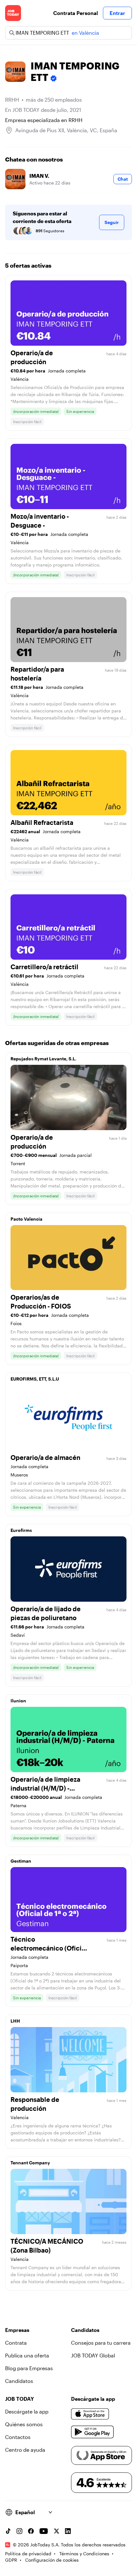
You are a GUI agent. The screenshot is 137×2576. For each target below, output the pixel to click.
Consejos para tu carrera (101, 2343)
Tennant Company (30, 2163)
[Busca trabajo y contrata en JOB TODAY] (13, 13)
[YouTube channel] (44, 2531)
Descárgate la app (27, 2411)
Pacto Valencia (26, 1219)
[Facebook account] (31, 2531)
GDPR (11, 2560)
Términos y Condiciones (84, 2554)
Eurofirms (21, 1530)
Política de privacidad (28, 2554)
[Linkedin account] (68, 2531)
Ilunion (18, 1701)
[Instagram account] (19, 2531)
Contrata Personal (76, 13)
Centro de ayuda (25, 2450)
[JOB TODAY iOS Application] (90, 2414)
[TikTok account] (8, 2531)
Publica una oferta (27, 2355)
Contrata (16, 2343)
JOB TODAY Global (93, 2355)
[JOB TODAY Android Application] (93, 2432)
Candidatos (19, 2381)
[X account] (56, 2531)
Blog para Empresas (29, 2368)
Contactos (18, 2437)
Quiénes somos (24, 2424)
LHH (15, 2021)
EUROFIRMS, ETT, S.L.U (35, 1379)
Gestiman (21, 1861)
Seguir (112, 222)
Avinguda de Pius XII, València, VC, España (66, 130)
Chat (123, 179)
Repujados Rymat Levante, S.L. (43, 1059)
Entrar (117, 13)
